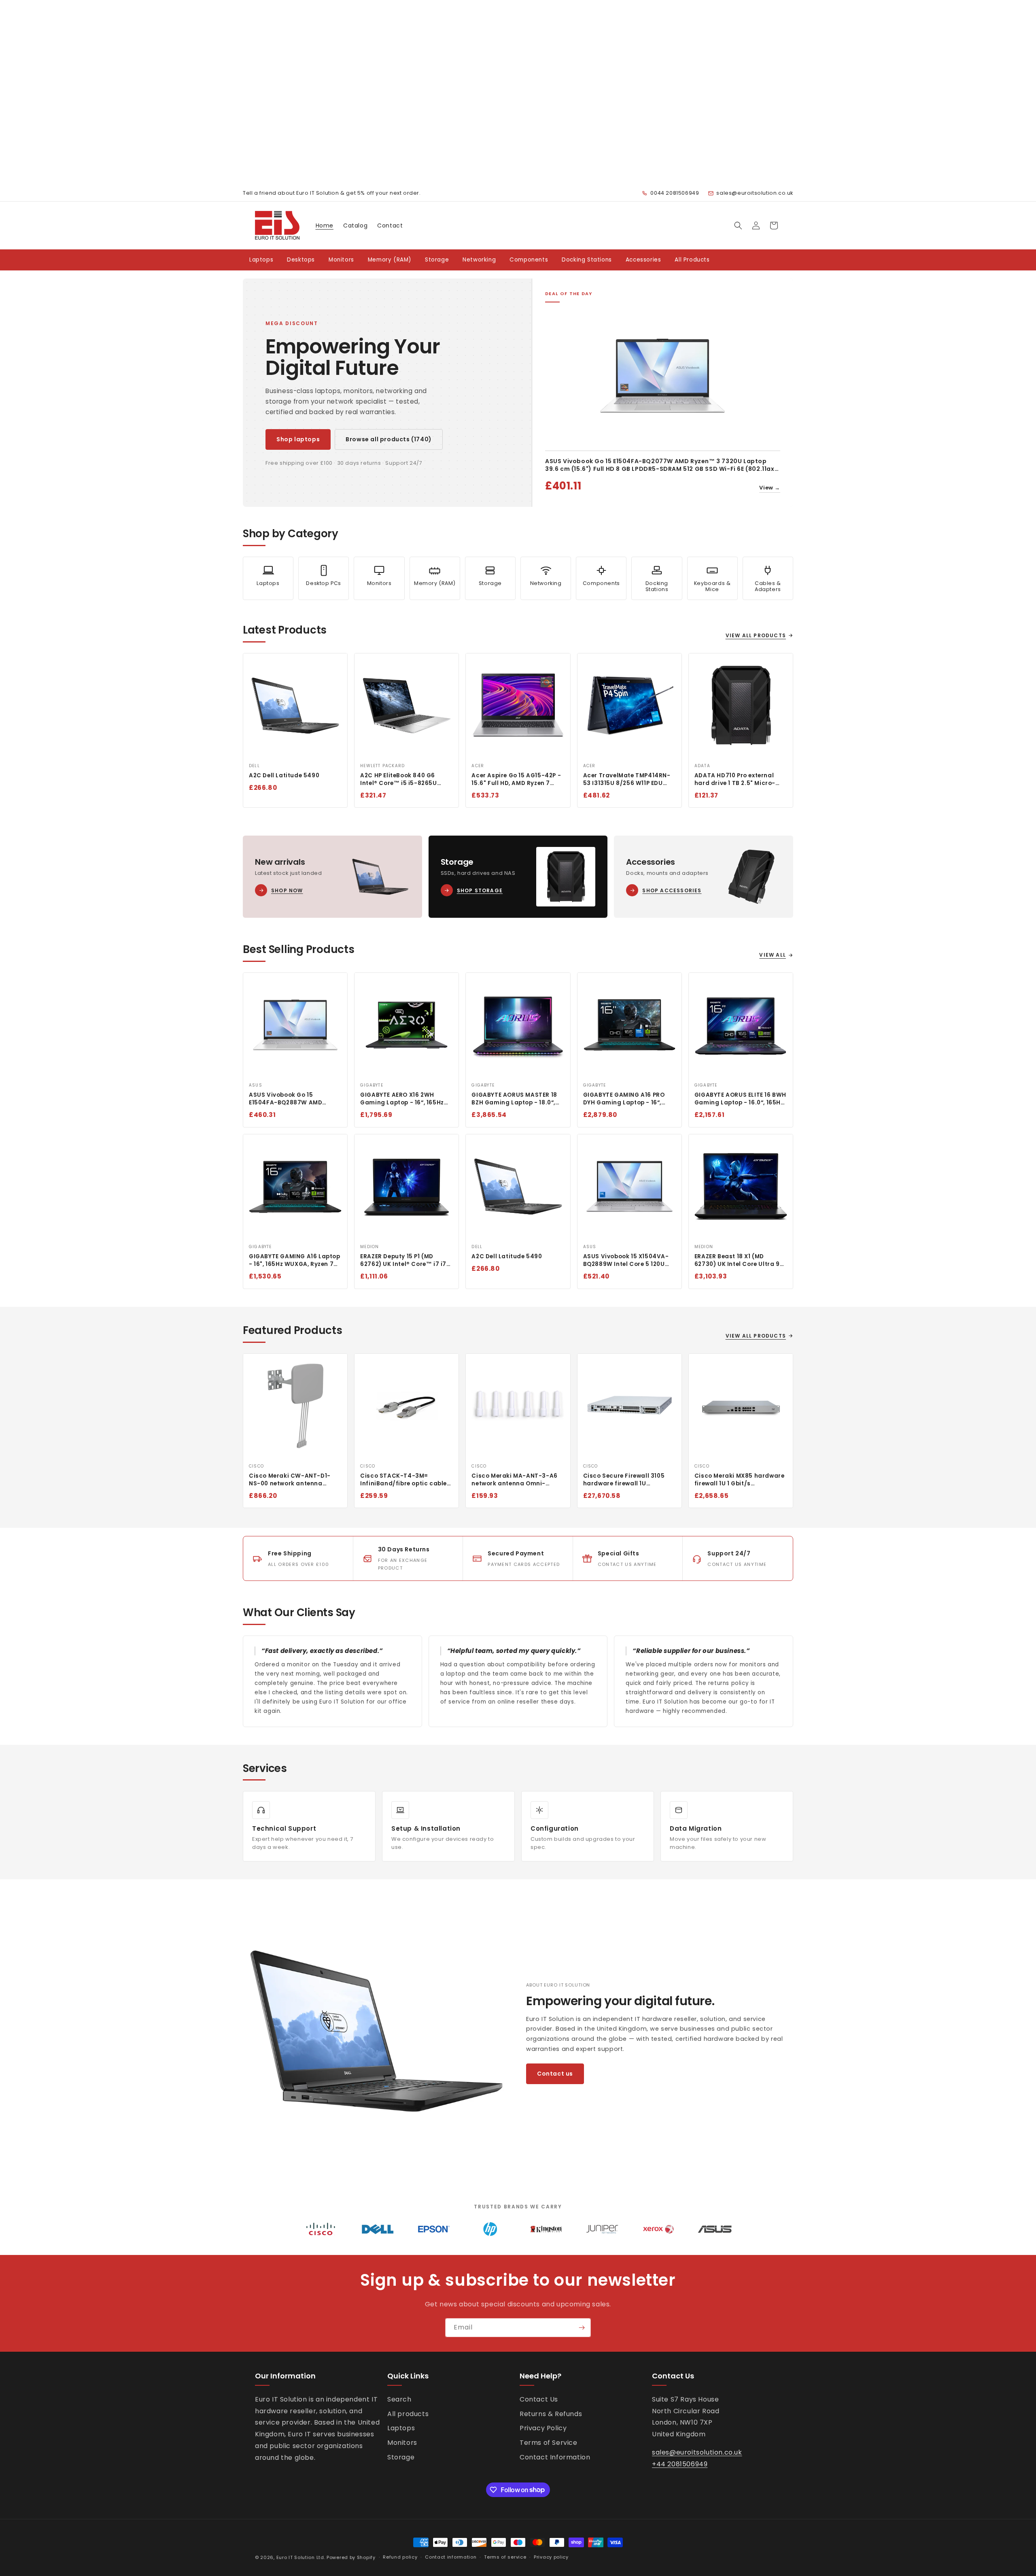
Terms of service (505, 2557)
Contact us (555, 2074)
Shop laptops (298, 439)
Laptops (261, 260)
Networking (479, 260)
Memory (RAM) (390, 260)
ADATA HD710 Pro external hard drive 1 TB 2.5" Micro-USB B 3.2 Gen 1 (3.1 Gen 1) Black (735, 780)
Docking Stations (587, 260)
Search (399, 2399)
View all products (756, 635)
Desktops (301, 260)
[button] (738, 225)
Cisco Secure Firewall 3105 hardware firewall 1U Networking (624, 1480)
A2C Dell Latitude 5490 (284, 776)
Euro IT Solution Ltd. (301, 2557)
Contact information (451, 2557)
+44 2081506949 (680, 2464)
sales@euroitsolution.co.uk (755, 193)
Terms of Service (549, 2443)
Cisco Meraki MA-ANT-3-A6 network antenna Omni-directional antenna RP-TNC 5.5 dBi (515, 1480)
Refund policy (400, 2557)
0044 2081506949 (675, 193)
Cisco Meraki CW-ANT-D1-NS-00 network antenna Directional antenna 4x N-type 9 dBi (290, 1480)
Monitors (341, 260)
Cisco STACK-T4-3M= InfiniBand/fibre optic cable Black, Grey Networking (403, 1480)
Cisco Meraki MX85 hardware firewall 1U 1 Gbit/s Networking (740, 1480)
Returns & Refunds (551, 2414)
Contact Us (539, 2399)
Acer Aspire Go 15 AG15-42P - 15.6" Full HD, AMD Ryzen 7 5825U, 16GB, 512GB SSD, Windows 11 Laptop (516, 780)
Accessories (643, 260)
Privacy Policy (543, 2428)
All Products (692, 260)
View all (773, 955)
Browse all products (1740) (389, 439)
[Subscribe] (582, 2328)
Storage (437, 260)
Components (529, 260)
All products (408, 2414)
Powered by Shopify (351, 2557)
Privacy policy (551, 2557)
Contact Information (555, 2457)
